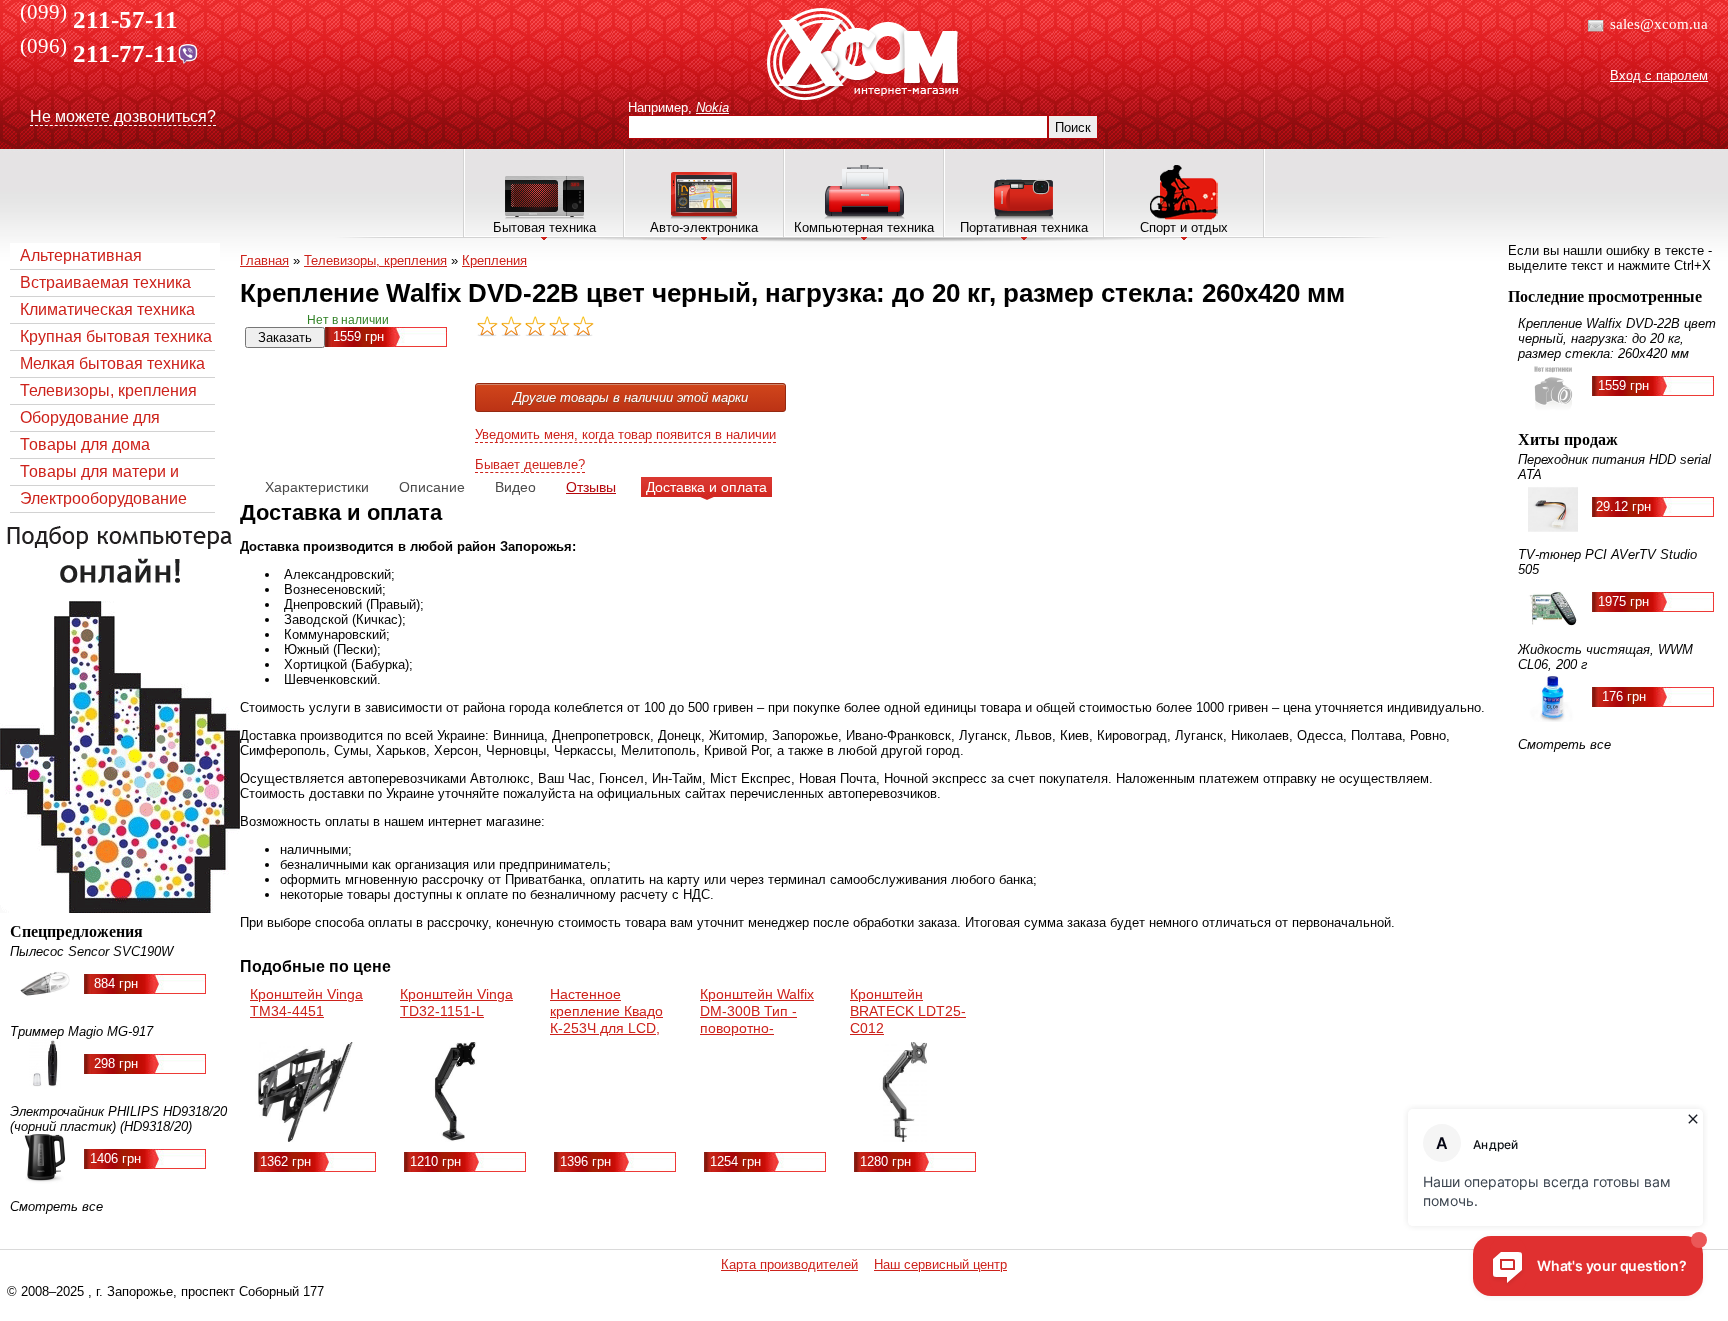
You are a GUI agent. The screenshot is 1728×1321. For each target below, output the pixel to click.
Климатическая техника (107, 309)
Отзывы (591, 487)
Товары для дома (85, 444)
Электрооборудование (103, 498)
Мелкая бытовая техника (112, 363)
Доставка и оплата (706, 487)
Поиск (1073, 127)
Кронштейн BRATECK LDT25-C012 (908, 1011)
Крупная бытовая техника (116, 336)
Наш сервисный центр (940, 1264)
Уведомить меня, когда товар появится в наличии (625, 434)
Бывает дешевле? (530, 464)
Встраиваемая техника (105, 282)
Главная (264, 260)
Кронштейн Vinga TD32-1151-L (456, 1002)
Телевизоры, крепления (108, 390)
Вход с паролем (1659, 75)
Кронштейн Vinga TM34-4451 (306, 1002)
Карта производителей (789, 1264)
